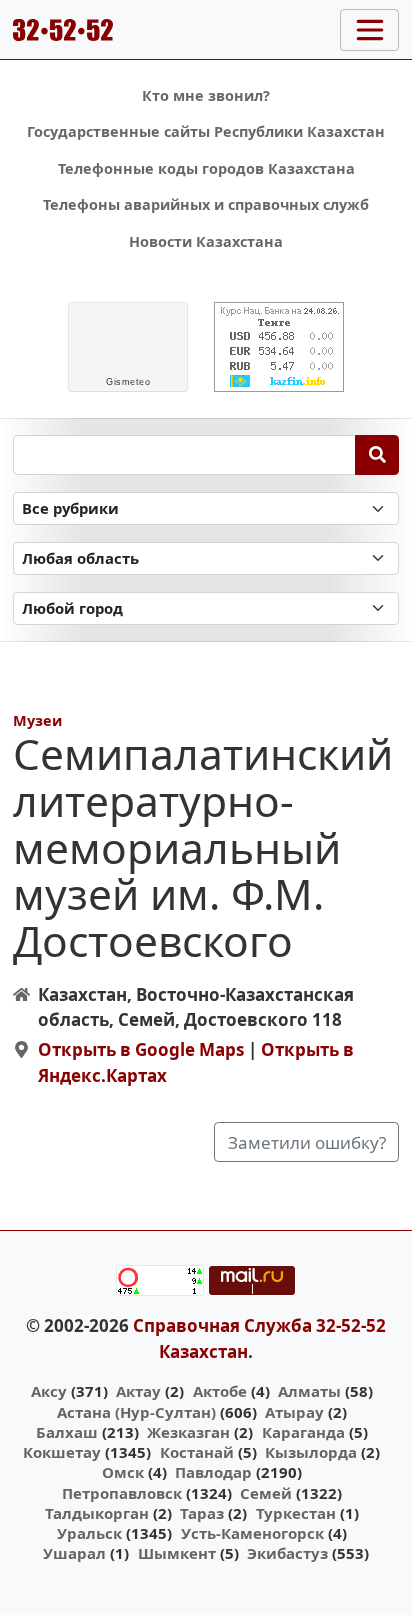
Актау (138, 1391)
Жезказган (188, 1432)
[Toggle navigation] (369, 30)
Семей (266, 1493)
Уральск (89, 1533)
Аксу (49, 1391)
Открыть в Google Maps (141, 1049)
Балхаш (67, 1432)
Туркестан (296, 1513)
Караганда (303, 1432)
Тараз (202, 1513)
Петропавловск (122, 1493)
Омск (123, 1472)
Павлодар (213, 1472)
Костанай (197, 1452)
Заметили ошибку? (307, 1142)
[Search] (377, 455)
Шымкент (177, 1553)
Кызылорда (311, 1452)
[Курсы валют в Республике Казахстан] (279, 347)
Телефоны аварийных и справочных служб (206, 204)
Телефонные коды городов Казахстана (206, 168)
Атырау (294, 1412)
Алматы (309, 1391)
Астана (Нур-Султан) (136, 1412)
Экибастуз (287, 1553)
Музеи (37, 720)
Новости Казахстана (206, 241)
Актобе (220, 1391)
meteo (128, 382)
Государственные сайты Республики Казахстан (206, 131)
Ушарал (74, 1553)
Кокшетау (62, 1452)
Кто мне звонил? (206, 95)
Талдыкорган (97, 1513)
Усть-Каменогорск (252, 1533)
